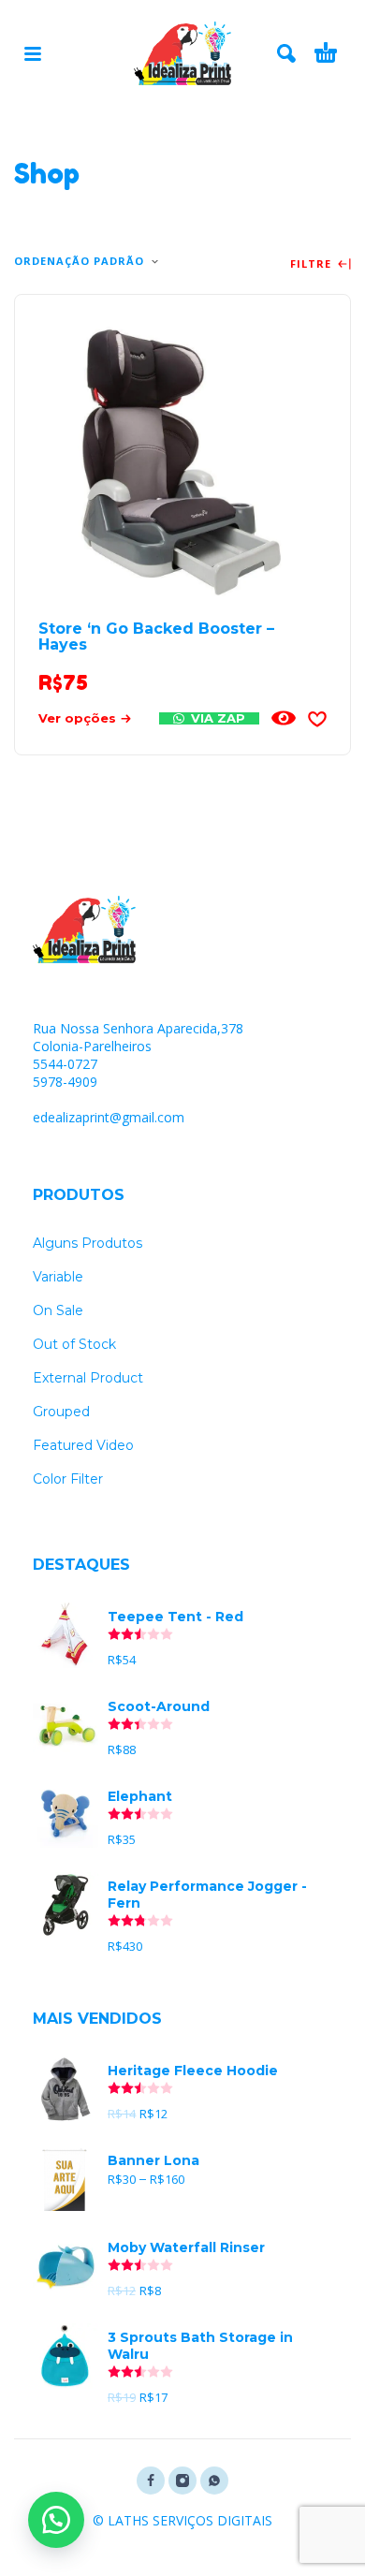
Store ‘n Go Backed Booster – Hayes (156, 637)
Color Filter (68, 1479)
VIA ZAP (216, 718)
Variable (58, 1277)
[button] (56, 2520)
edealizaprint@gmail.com (109, 1117)
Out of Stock (74, 1344)
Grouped (61, 1412)
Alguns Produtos (88, 1243)
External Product (88, 1378)
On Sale (58, 1310)
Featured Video (83, 1445)
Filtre (313, 264)
